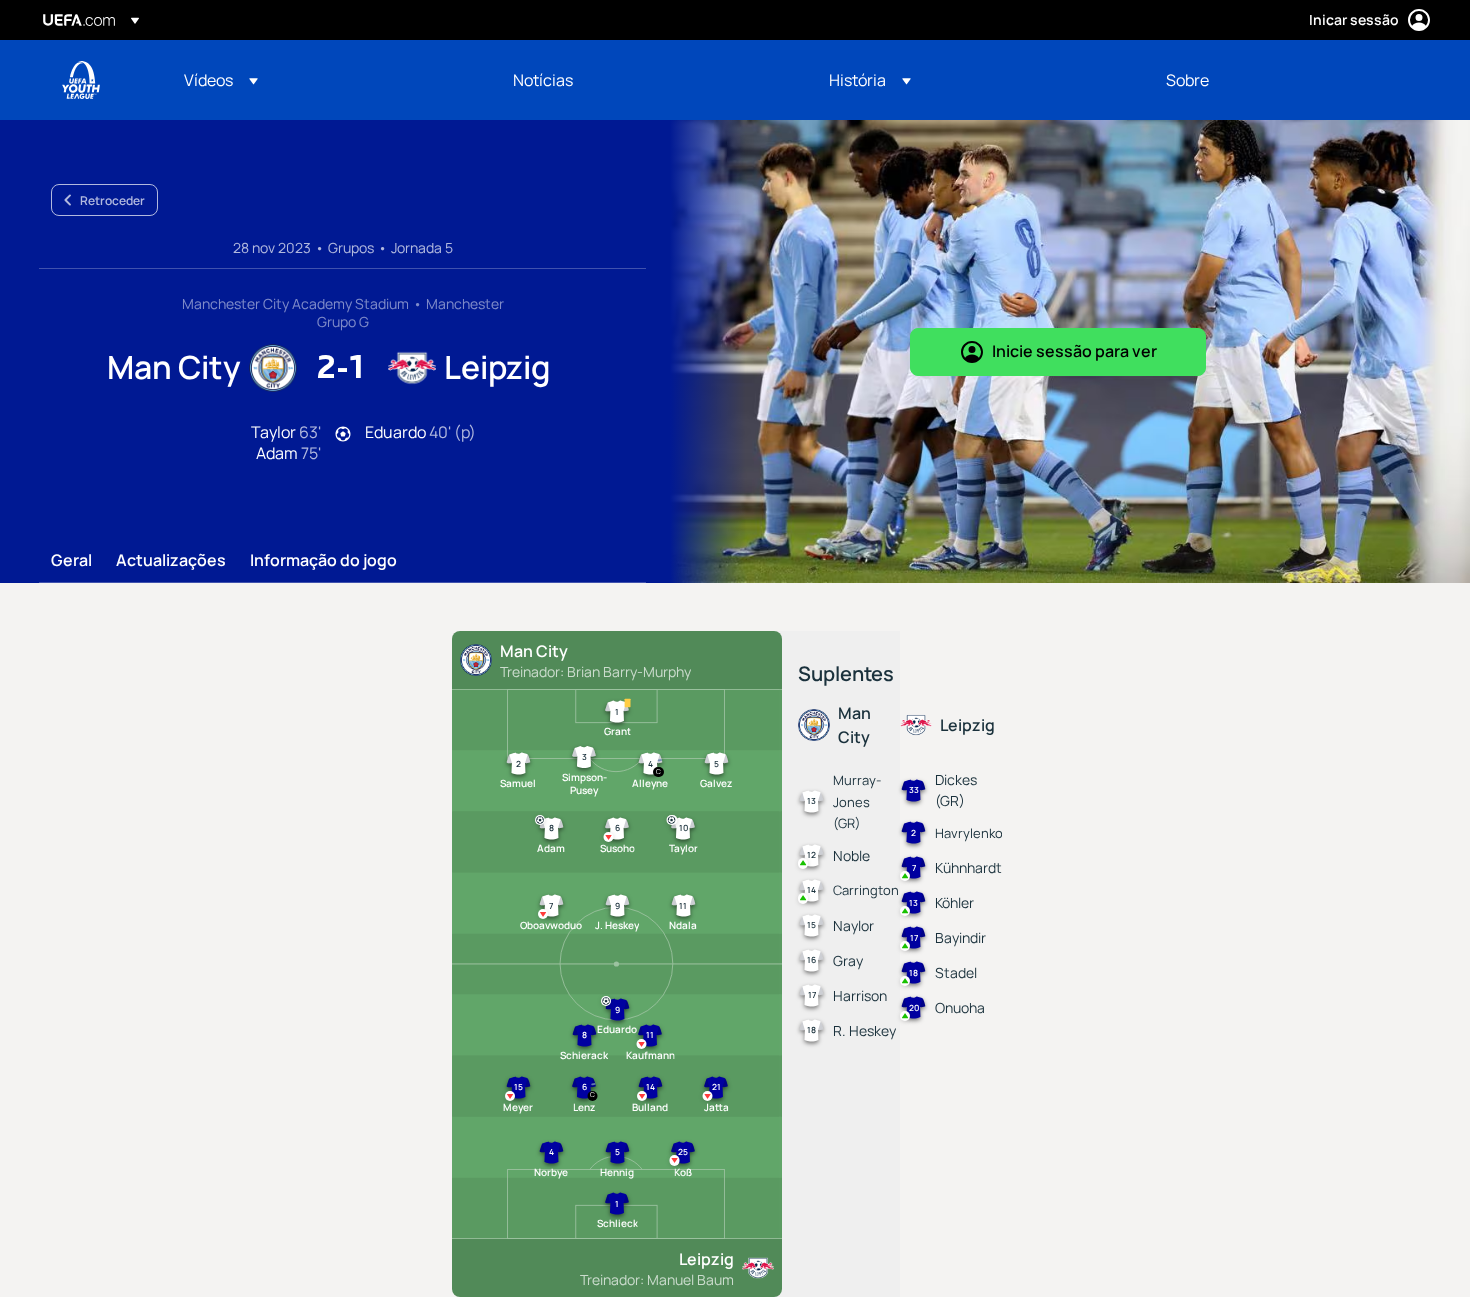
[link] (543, 80)
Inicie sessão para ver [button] (1074, 351)
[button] (221, 80)
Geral (71, 561)
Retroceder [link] (112, 200)
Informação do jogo (323, 561)
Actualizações (171, 561)
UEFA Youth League (81, 80)
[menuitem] (323, 80)
